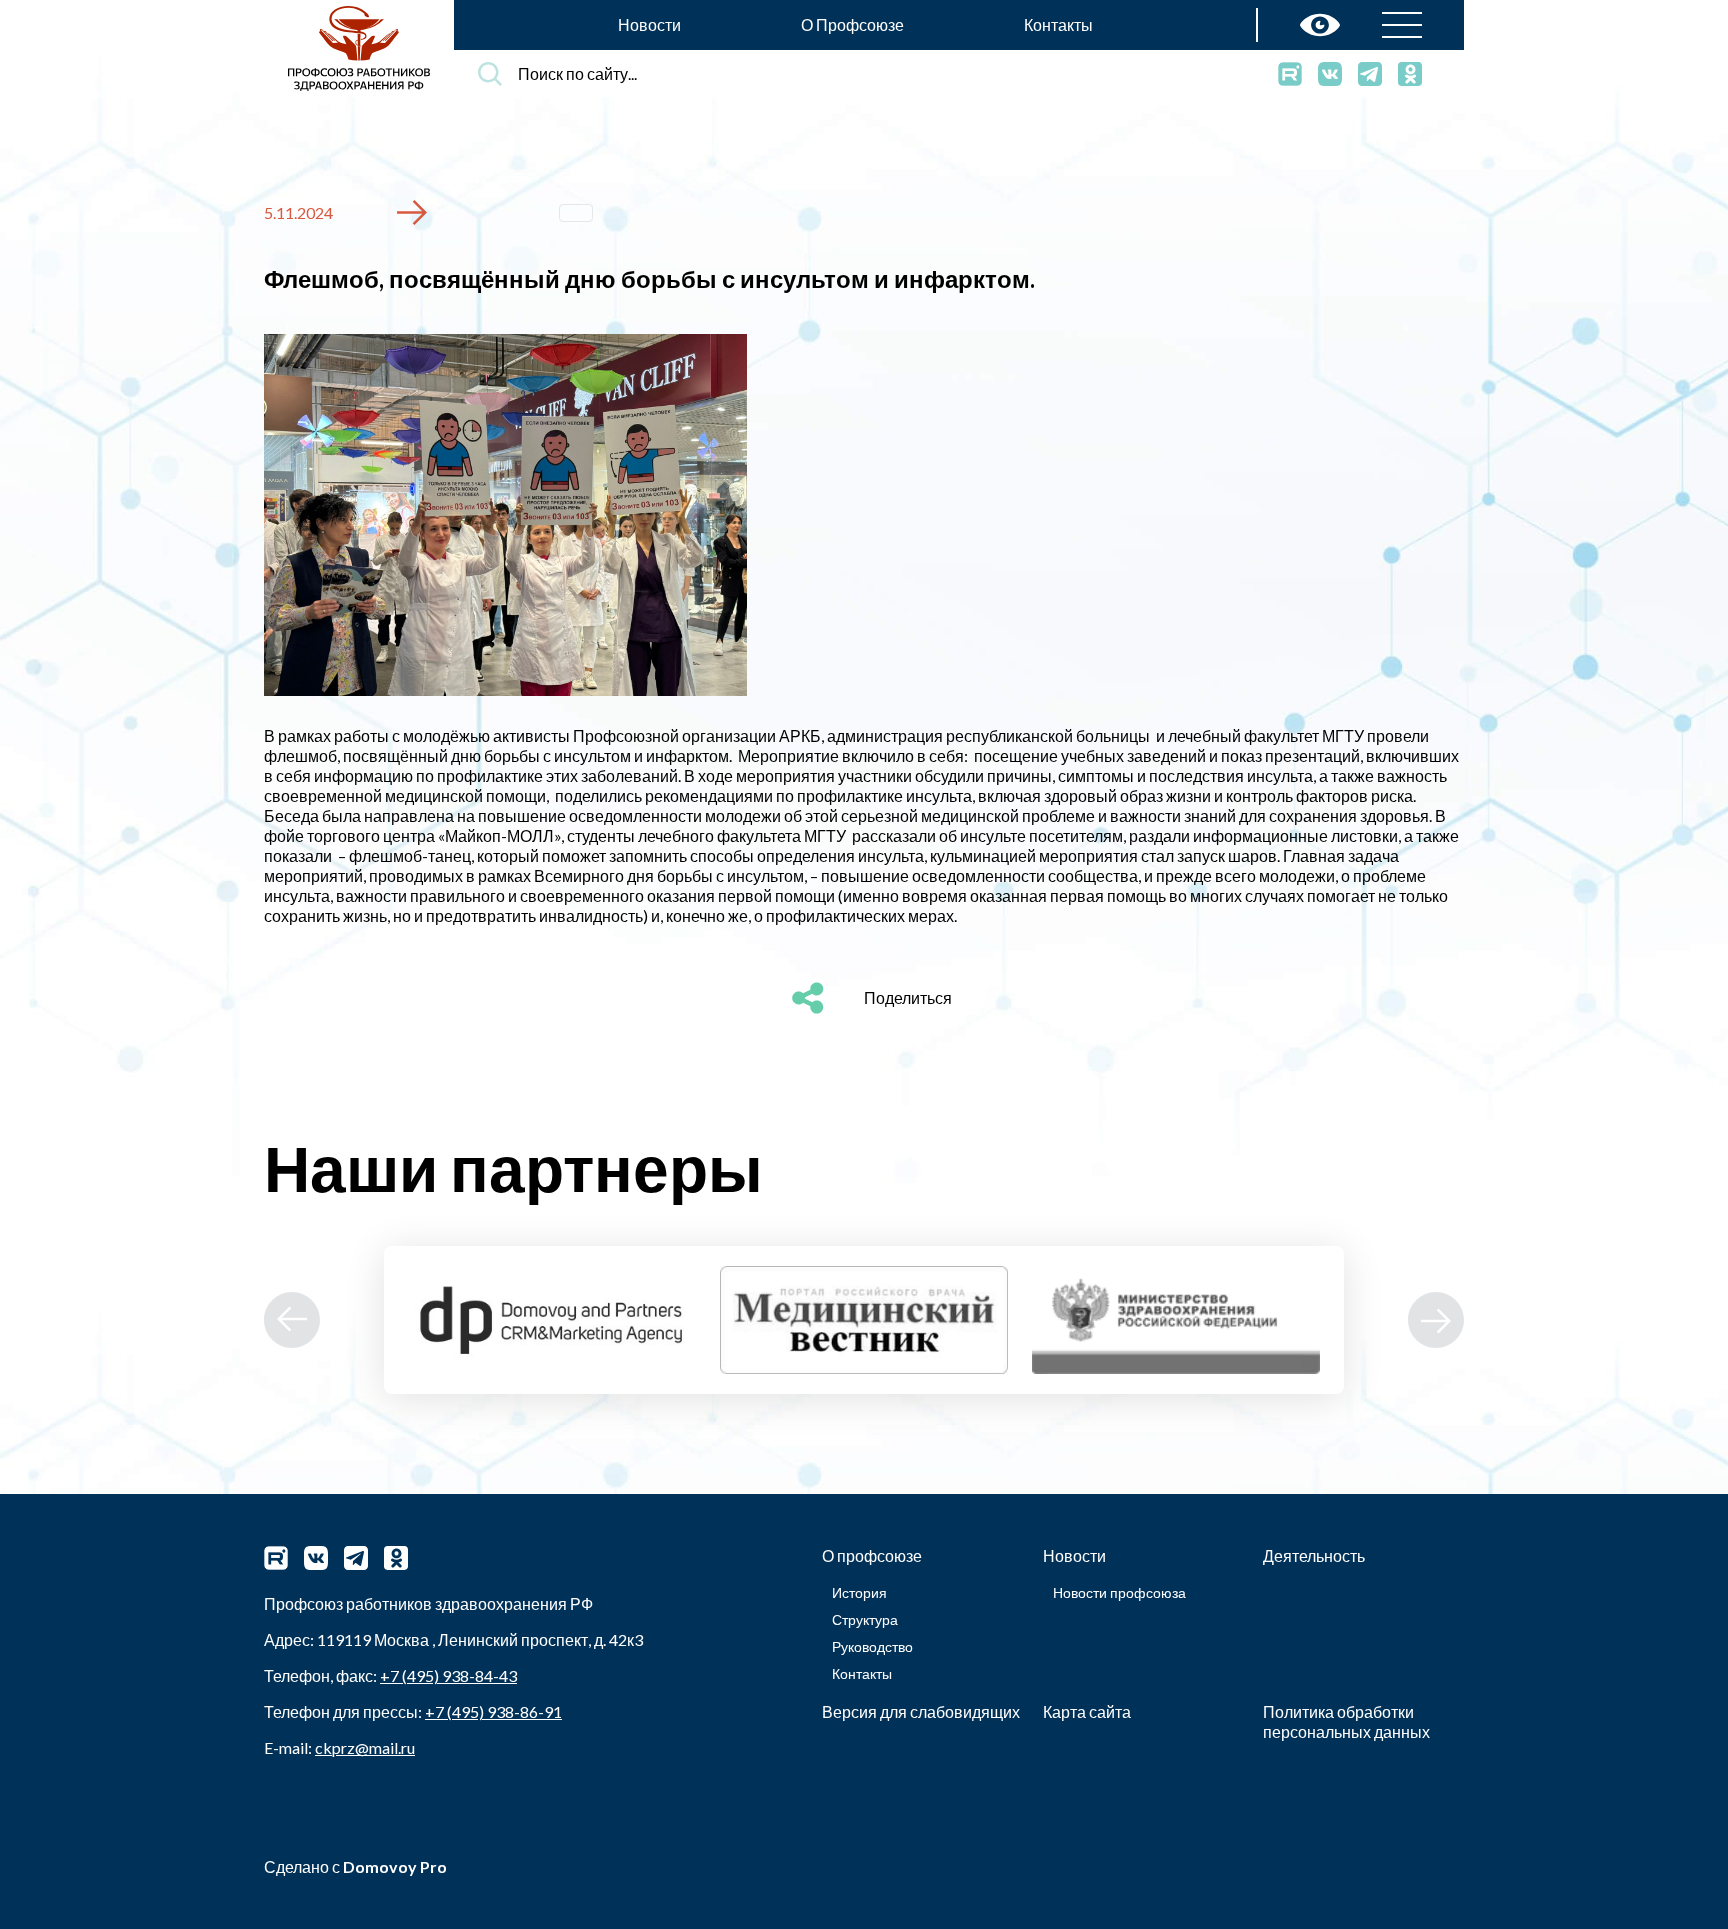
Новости (649, 24)
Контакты (1058, 24)
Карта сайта (1087, 1711)
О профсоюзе (872, 1555)
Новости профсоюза (1119, 1592)
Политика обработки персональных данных (1346, 1721)
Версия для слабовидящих (921, 1711)
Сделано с (355, 1866)
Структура (865, 1619)
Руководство (872, 1646)
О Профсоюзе (852, 24)
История (859, 1592)
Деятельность (1314, 1555)
